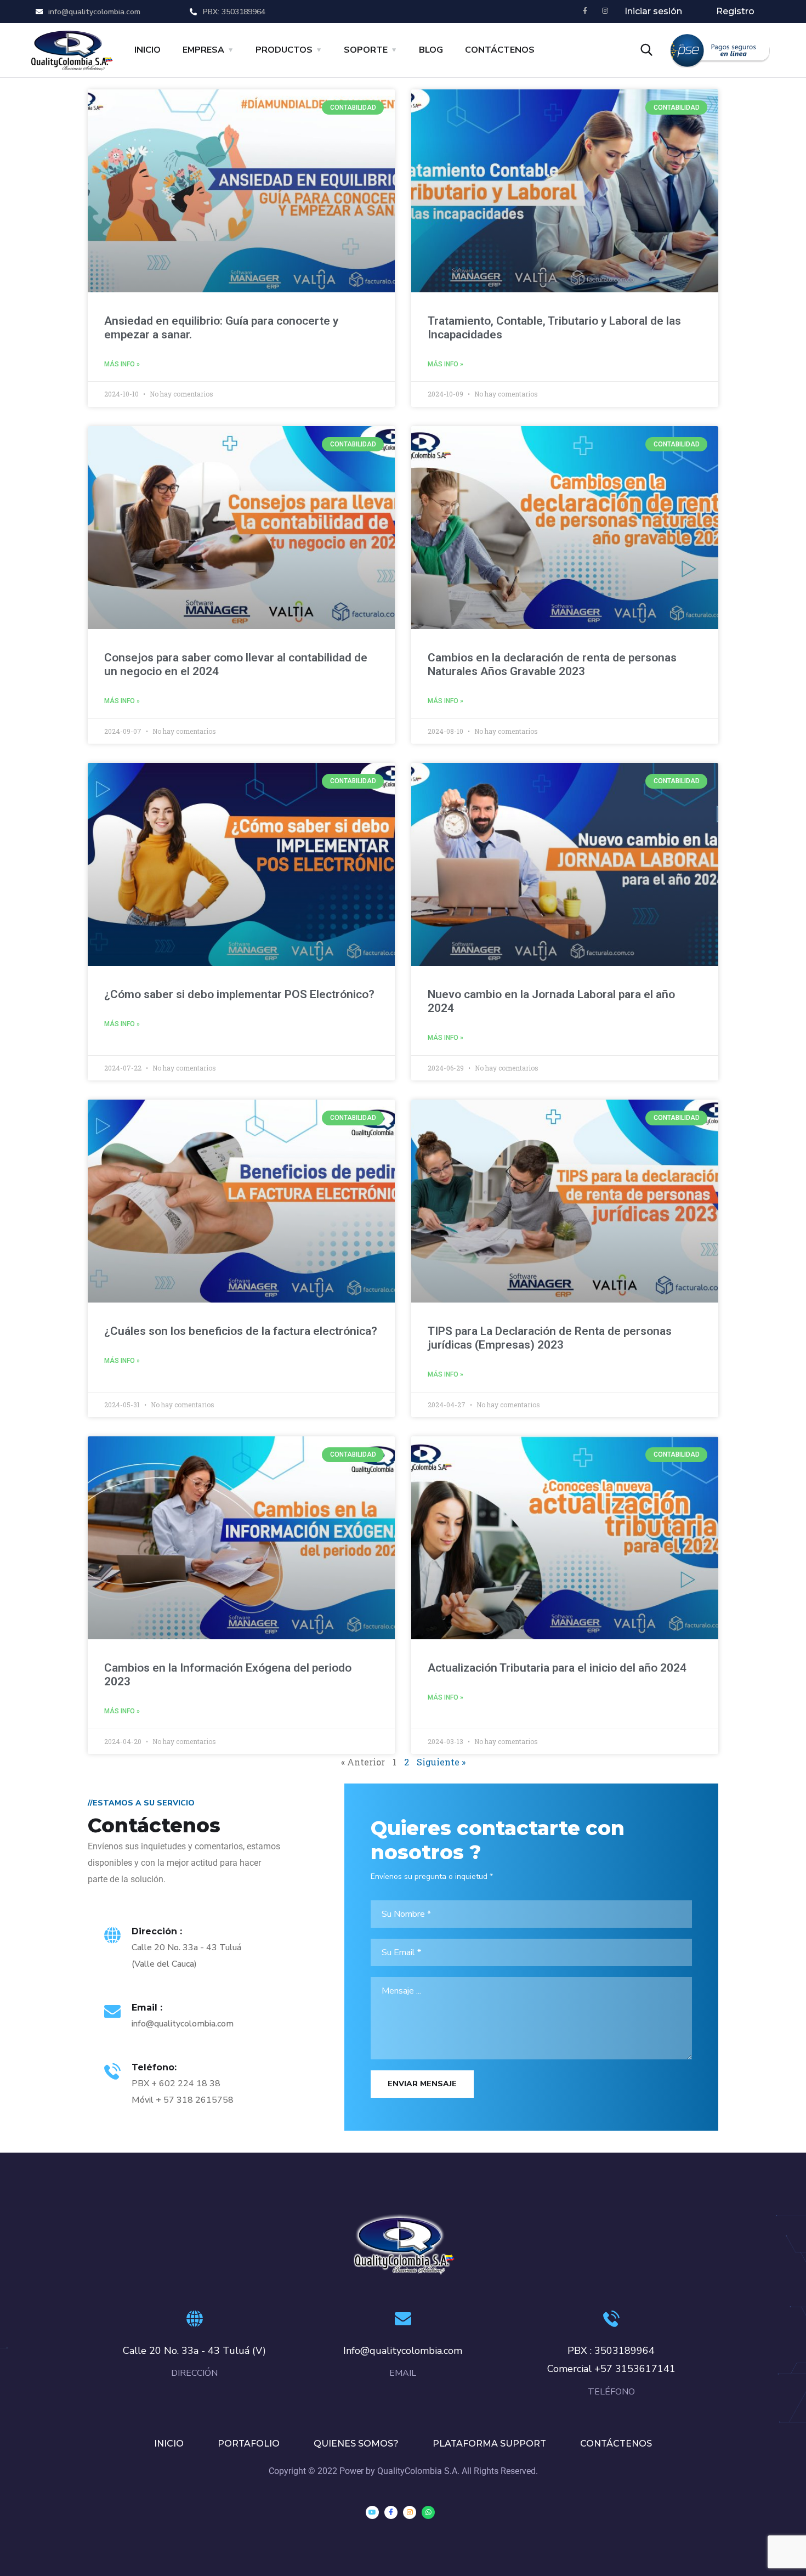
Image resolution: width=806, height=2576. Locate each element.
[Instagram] (605, 11)
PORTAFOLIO (249, 2444)
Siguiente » (441, 1762)
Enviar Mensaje (422, 2084)
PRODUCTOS (284, 50)
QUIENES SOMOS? (356, 2444)
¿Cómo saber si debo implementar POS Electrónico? (239, 994)
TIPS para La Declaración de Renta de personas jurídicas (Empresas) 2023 (550, 1338)
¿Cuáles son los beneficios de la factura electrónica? (241, 1331)
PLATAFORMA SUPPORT (489, 2444)
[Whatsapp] (428, 2512)
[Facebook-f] (585, 11)
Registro (735, 11)
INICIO (147, 50)
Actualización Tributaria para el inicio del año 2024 (557, 1668)
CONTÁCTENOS (500, 50)
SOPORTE (366, 50)
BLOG (431, 50)
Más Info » (122, 364)
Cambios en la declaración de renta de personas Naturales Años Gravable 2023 (552, 664)
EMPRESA (203, 50)
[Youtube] (372, 2512)
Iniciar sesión (653, 11)
